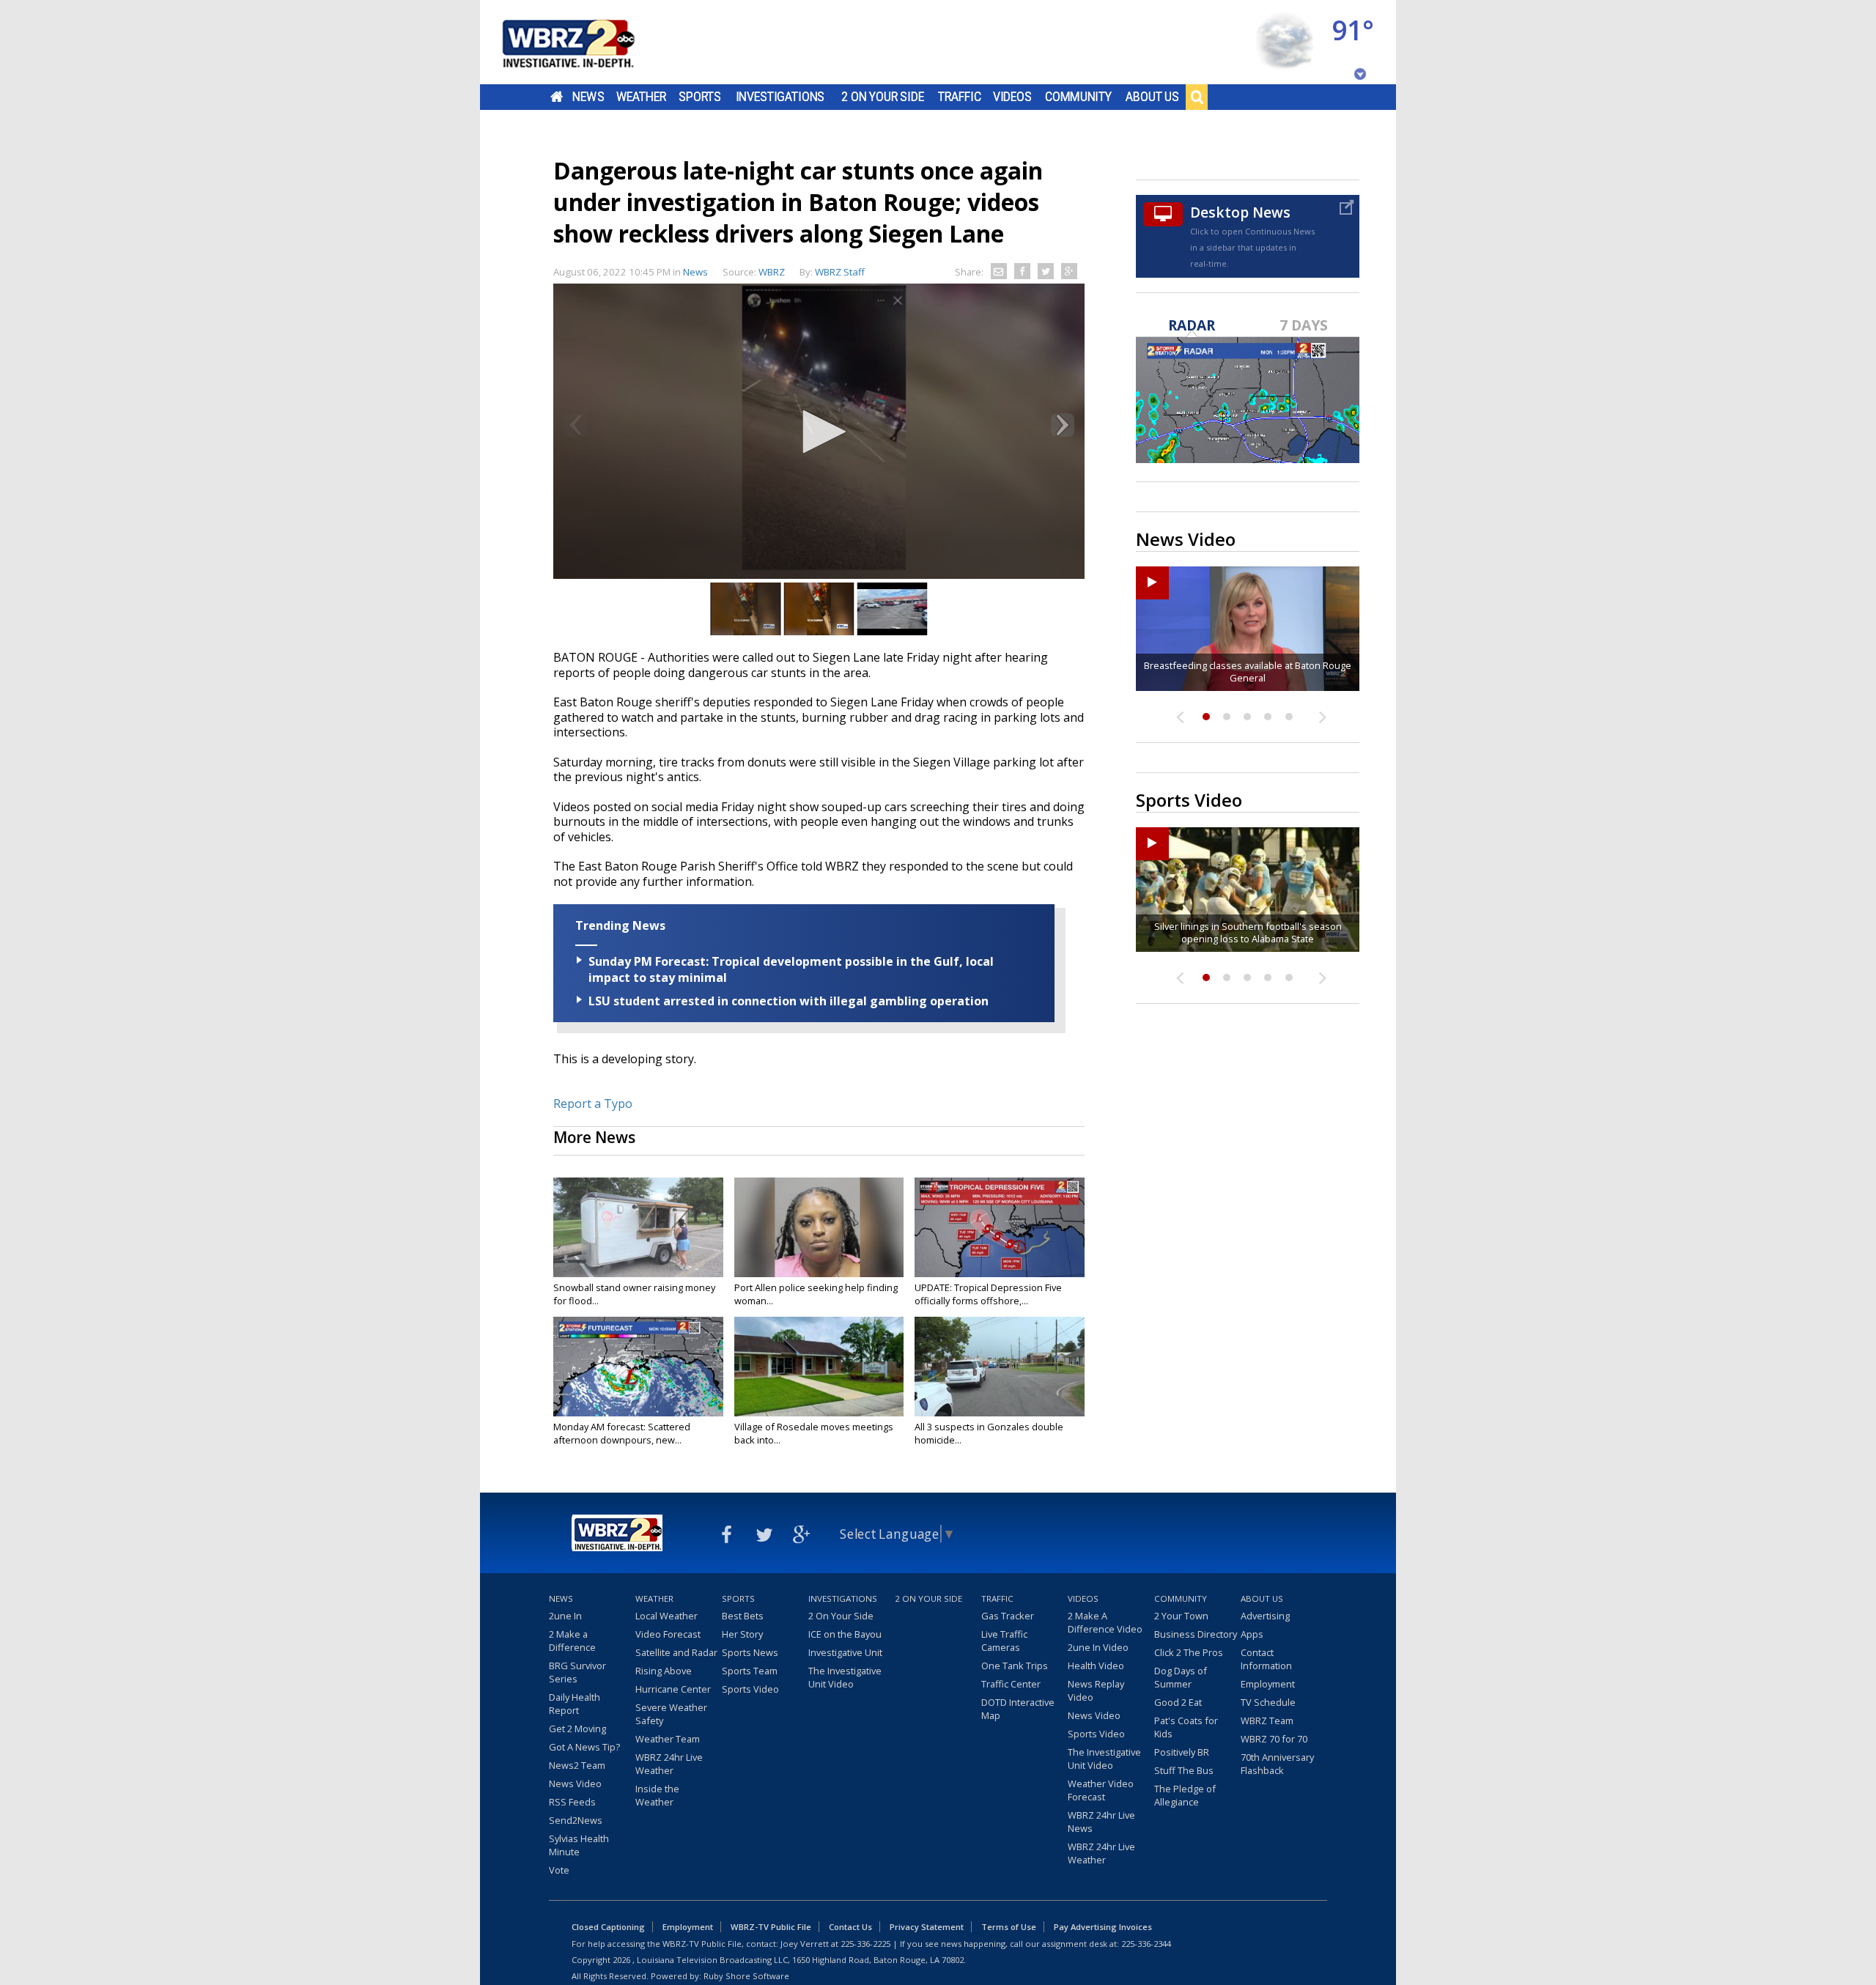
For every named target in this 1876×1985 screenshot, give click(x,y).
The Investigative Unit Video (845, 1677)
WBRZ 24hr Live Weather (669, 1764)
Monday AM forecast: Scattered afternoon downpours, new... (622, 1433)
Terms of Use (1009, 1927)
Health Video (1096, 1666)
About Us (1152, 97)
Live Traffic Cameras (1004, 1641)
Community (1078, 97)
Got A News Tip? (584, 1747)
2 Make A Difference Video (1105, 1622)
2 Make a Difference (572, 1641)
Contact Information (1266, 1659)
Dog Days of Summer (1181, 1677)
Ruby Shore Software (746, 1976)
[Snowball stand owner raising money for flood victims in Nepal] (638, 1227)
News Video (575, 1783)
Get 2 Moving (577, 1729)
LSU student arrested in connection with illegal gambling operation (789, 1001)
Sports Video (750, 1689)
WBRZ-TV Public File (771, 1927)
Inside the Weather (657, 1795)
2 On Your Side (883, 97)
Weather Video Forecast (1101, 1790)
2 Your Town (1181, 1616)
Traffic (960, 97)
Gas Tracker (1008, 1616)
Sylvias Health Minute (579, 1845)
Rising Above (664, 1671)
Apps (1252, 1634)
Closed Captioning (608, 1927)
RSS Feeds (572, 1802)
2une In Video (1098, 1647)
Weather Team (668, 1739)
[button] (819, 432)
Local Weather (666, 1616)
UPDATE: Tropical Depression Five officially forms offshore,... (988, 1294)
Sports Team (750, 1671)
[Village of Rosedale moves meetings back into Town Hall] (819, 1367)
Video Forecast (668, 1634)
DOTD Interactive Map (1018, 1709)
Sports (700, 97)
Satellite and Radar (676, 1652)
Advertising (1265, 1616)
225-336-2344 (1146, 1944)
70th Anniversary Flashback (1277, 1764)
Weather (641, 97)
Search (1197, 97)
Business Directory (1196, 1634)
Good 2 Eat (1178, 1702)
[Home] (586, 42)
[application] (819, 433)
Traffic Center (1011, 1684)
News (588, 97)
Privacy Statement (927, 1927)
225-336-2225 (865, 1944)
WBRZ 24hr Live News (1101, 1822)
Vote (559, 1870)
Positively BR (1182, 1752)
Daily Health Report (575, 1704)
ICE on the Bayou (845, 1634)
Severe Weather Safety (671, 1714)
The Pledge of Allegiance (1185, 1795)
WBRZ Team (1267, 1720)
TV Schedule (1268, 1702)
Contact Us (850, 1927)
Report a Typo (593, 1104)
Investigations (780, 97)
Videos (1012, 97)
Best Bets (743, 1616)
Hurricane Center (673, 1689)
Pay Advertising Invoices (1103, 1927)
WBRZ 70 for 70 (1274, 1739)
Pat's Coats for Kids (1186, 1727)
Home (557, 97)
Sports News (750, 1652)
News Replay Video (1096, 1690)
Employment (1268, 1684)
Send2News (576, 1820)
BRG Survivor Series (577, 1672)
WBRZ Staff (840, 272)
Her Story (742, 1634)
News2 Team (577, 1765)
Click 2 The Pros (1189, 1652)
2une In (565, 1616)
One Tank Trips (1015, 1666)
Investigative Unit (845, 1652)
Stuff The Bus (1184, 1770)
